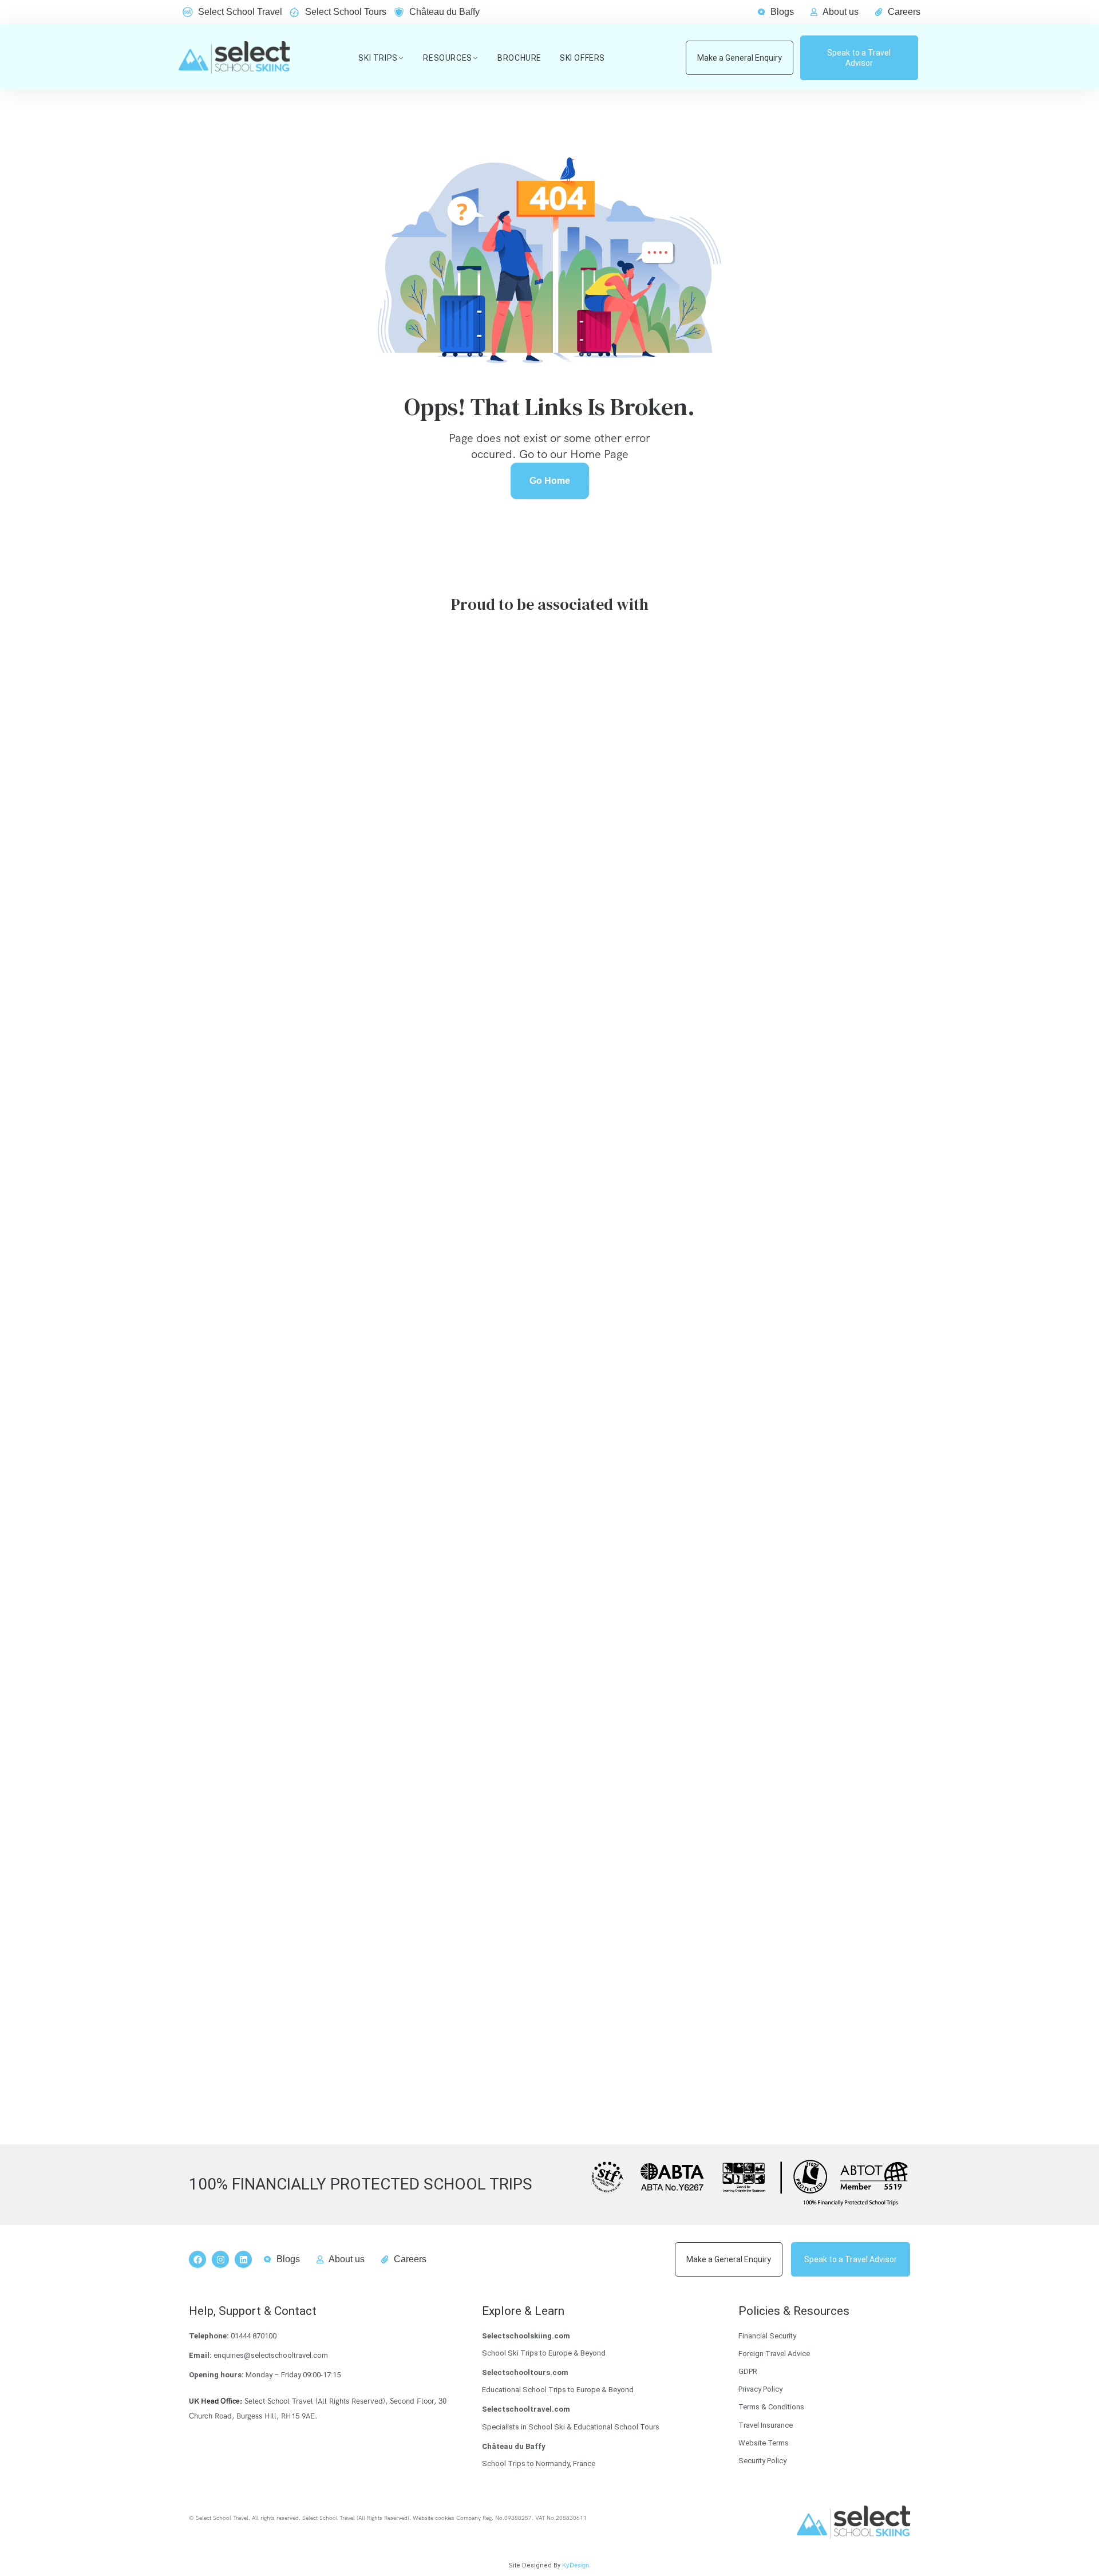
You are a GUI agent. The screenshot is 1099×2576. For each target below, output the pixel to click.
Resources (447, 58)
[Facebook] (197, 2259)
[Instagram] (220, 2259)
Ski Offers (582, 58)
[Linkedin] (243, 2259)
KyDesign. (576, 2565)
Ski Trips (378, 58)
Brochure (519, 58)
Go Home (550, 481)
